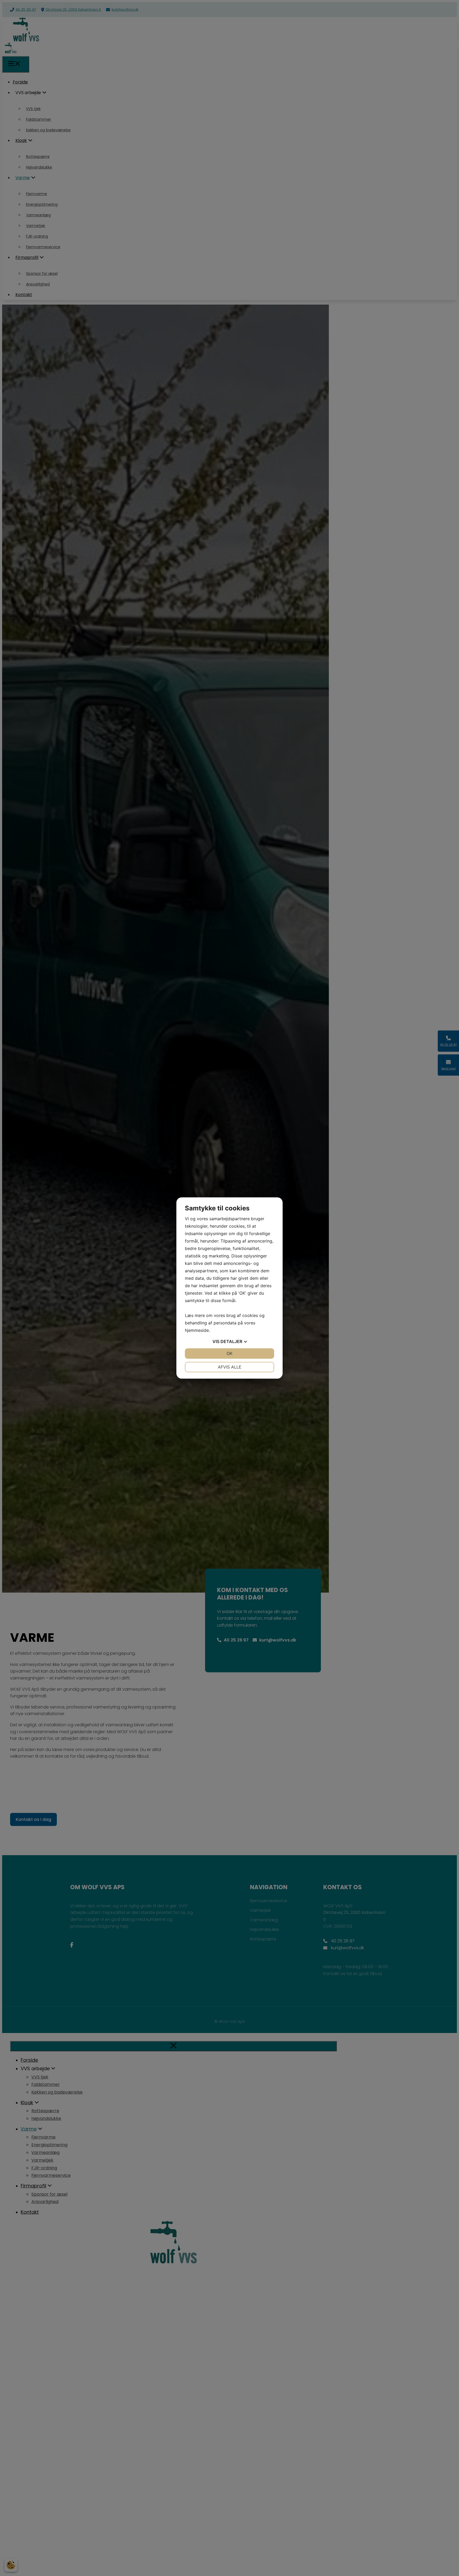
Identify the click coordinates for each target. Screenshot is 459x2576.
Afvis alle (230, 1367)
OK (229, 1353)
